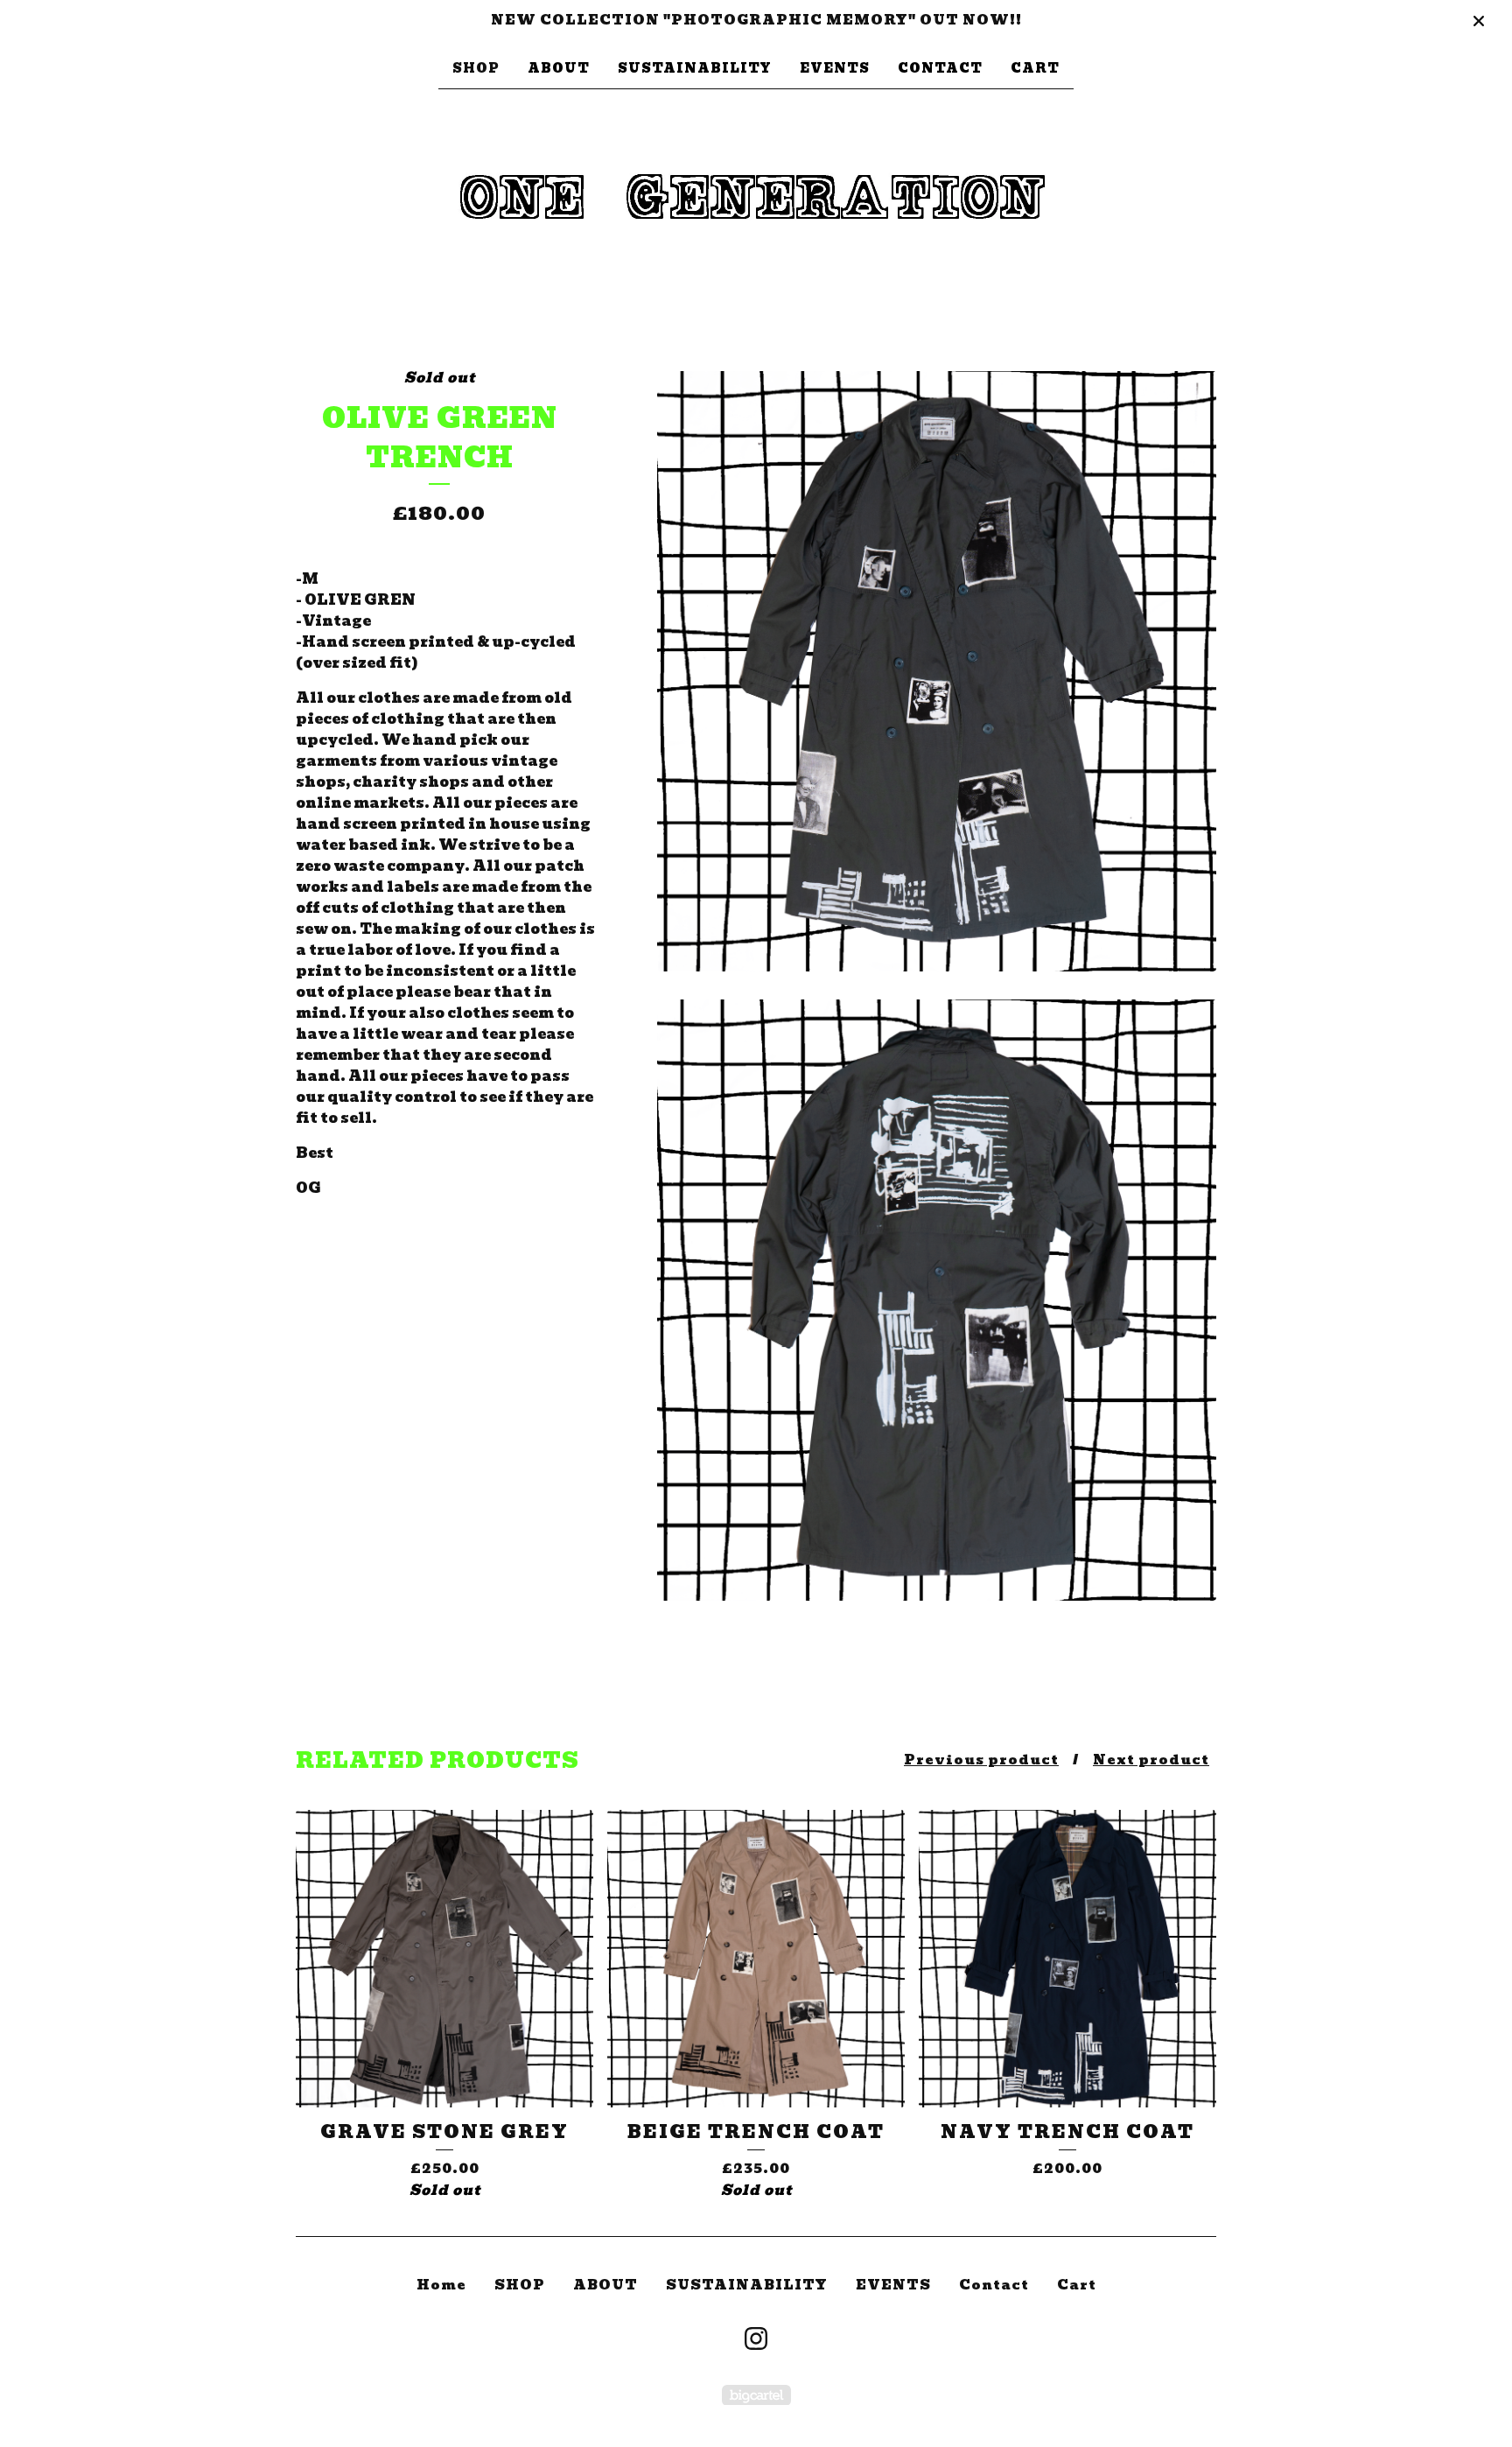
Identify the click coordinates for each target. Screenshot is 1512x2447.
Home (441, 2285)
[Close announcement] (1479, 21)
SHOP (476, 68)
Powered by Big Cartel (756, 2395)
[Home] (756, 201)
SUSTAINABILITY (695, 68)
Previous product (981, 1760)
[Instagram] (756, 2338)
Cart (1035, 68)
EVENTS (835, 68)
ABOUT (559, 68)
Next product (1151, 1760)
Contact (940, 68)
